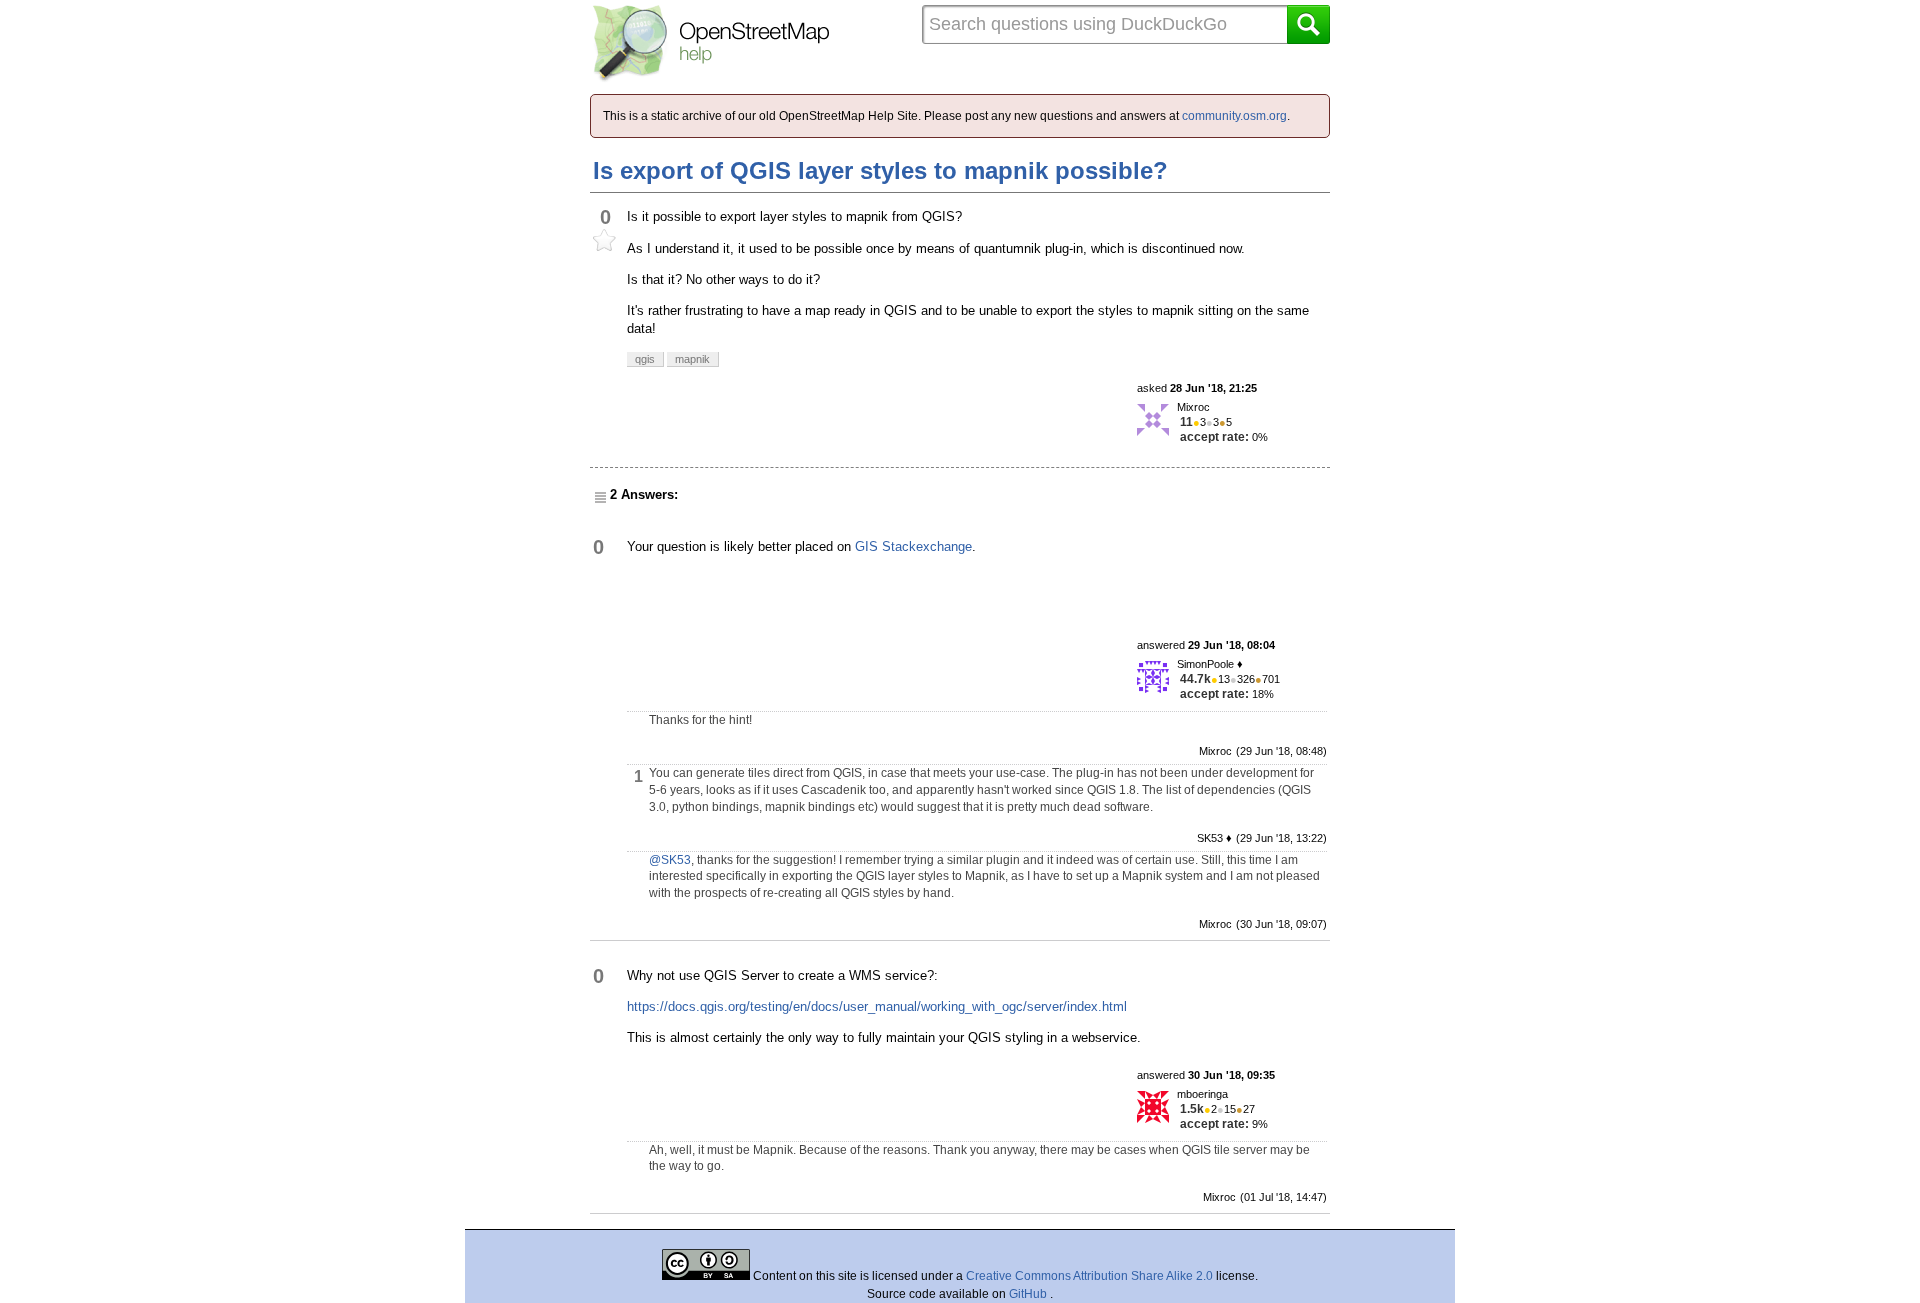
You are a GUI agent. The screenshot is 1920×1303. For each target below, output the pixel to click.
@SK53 (670, 860)
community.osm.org (1234, 116)
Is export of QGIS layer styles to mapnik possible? (880, 170)
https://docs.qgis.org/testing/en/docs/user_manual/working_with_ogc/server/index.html (877, 1006)
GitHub (1029, 1294)
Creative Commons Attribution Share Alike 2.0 (1089, 1276)
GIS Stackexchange (913, 546)
